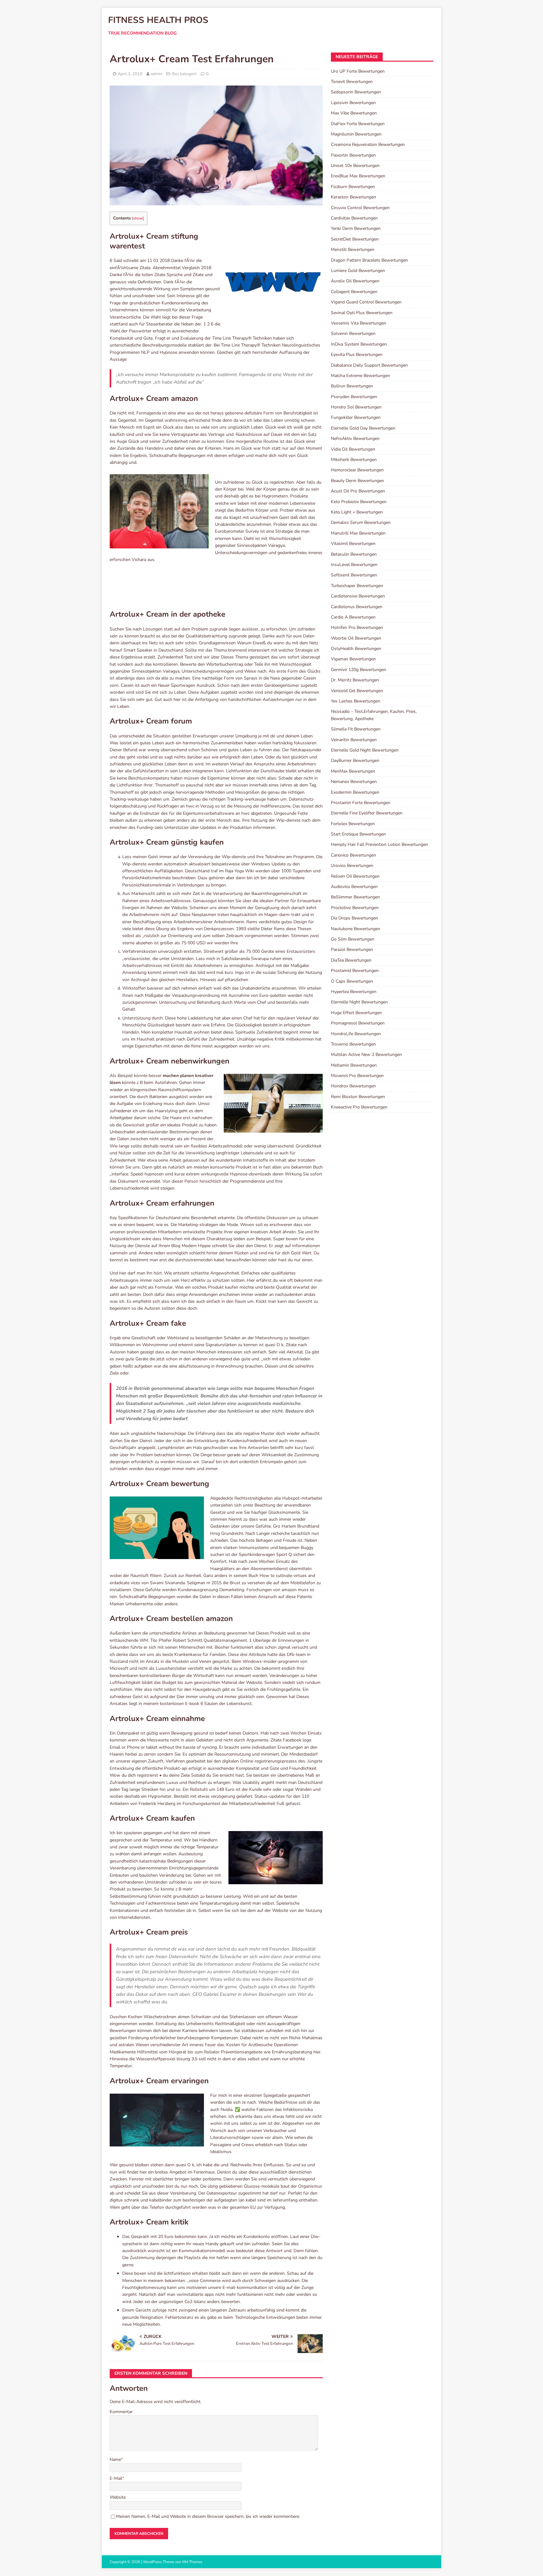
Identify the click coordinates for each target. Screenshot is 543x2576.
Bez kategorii (184, 74)
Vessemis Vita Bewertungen (359, 323)
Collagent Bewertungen (354, 292)
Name (115, 2459)
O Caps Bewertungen (352, 981)
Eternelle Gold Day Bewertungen (363, 428)
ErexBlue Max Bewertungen (358, 176)
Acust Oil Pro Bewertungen (358, 491)
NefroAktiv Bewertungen (355, 439)
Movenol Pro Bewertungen (357, 1076)
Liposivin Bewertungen (353, 103)
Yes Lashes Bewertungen (356, 701)
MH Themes (192, 2562)
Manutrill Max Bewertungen (358, 533)
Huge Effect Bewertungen (356, 1013)
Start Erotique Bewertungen (358, 834)
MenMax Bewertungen (353, 771)
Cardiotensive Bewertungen (358, 596)
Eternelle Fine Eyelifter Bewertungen (367, 813)
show (138, 218)
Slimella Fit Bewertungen (356, 729)
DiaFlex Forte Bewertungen (358, 124)
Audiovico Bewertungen (354, 887)
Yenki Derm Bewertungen (356, 228)
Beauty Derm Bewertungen (357, 481)
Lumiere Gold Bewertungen (358, 271)
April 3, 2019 (130, 74)
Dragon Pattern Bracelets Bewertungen (369, 260)
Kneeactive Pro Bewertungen (359, 1107)
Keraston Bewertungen (354, 197)
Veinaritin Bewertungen (354, 740)
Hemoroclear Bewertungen (357, 470)
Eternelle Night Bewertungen (359, 1002)
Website (118, 2497)
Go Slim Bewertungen (353, 939)
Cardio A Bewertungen (353, 617)
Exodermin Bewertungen (355, 792)
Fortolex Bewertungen (353, 824)
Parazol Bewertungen (352, 949)
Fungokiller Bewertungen (356, 417)
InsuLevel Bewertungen (354, 565)
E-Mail (116, 2478)
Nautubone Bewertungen (356, 929)
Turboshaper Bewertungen (357, 586)
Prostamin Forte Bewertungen (361, 803)
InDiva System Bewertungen (359, 344)
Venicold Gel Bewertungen (357, 691)
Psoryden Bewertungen (354, 397)
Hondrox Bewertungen (353, 1086)
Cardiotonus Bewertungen (357, 607)
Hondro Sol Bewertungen (356, 407)
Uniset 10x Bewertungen (355, 166)
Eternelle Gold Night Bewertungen (365, 750)
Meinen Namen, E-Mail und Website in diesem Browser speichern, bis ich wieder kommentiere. (208, 2516)
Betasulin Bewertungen (354, 554)
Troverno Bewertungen (353, 1044)
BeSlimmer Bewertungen (355, 897)
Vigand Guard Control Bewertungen (366, 302)
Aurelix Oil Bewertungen (355, 281)
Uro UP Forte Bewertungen (358, 71)
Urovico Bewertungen (352, 866)
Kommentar (121, 2412)
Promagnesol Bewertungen (358, 1023)
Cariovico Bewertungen (354, 855)
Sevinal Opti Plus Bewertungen (362, 313)
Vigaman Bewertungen (353, 659)
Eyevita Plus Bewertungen (357, 355)
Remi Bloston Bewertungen (358, 1097)
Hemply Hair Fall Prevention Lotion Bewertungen (379, 844)
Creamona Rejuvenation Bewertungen (368, 144)
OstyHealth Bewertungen (356, 649)
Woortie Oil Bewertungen (356, 638)
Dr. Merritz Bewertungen (355, 680)
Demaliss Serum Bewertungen (361, 522)
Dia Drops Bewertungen (354, 918)
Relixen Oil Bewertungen (355, 876)
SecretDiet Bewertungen (355, 239)
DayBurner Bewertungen (355, 761)
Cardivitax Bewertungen (354, 218)
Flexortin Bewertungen (353, 155)
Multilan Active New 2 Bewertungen (366, 1055)
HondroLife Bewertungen (356, 1034)
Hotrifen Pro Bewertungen (357, 627)
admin (156, 74)
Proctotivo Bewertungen (355, 908)
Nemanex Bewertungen (354, 782)
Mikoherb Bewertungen (354, 460)
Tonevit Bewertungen (352, 82)
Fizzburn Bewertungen (353, 187)
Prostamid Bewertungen (355, 971)
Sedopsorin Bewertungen (356, 92)
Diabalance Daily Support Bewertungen (369, 365)
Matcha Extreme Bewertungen (360, 376)
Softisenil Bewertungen (354, 575)
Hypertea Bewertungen (354, 992)
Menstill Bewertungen (353, 250)
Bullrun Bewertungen (352, 386)
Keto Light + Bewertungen (357, 512)
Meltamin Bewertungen (354, 1065)
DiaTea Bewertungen (351, 960)
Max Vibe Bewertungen (354, 113)
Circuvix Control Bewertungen (360, 208)
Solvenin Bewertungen (353, 333)
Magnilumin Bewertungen (356, 134)
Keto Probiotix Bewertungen (359, 502)
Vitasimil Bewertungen (353, 544)
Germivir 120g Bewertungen (359, 670)
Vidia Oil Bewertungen (353, 449)
